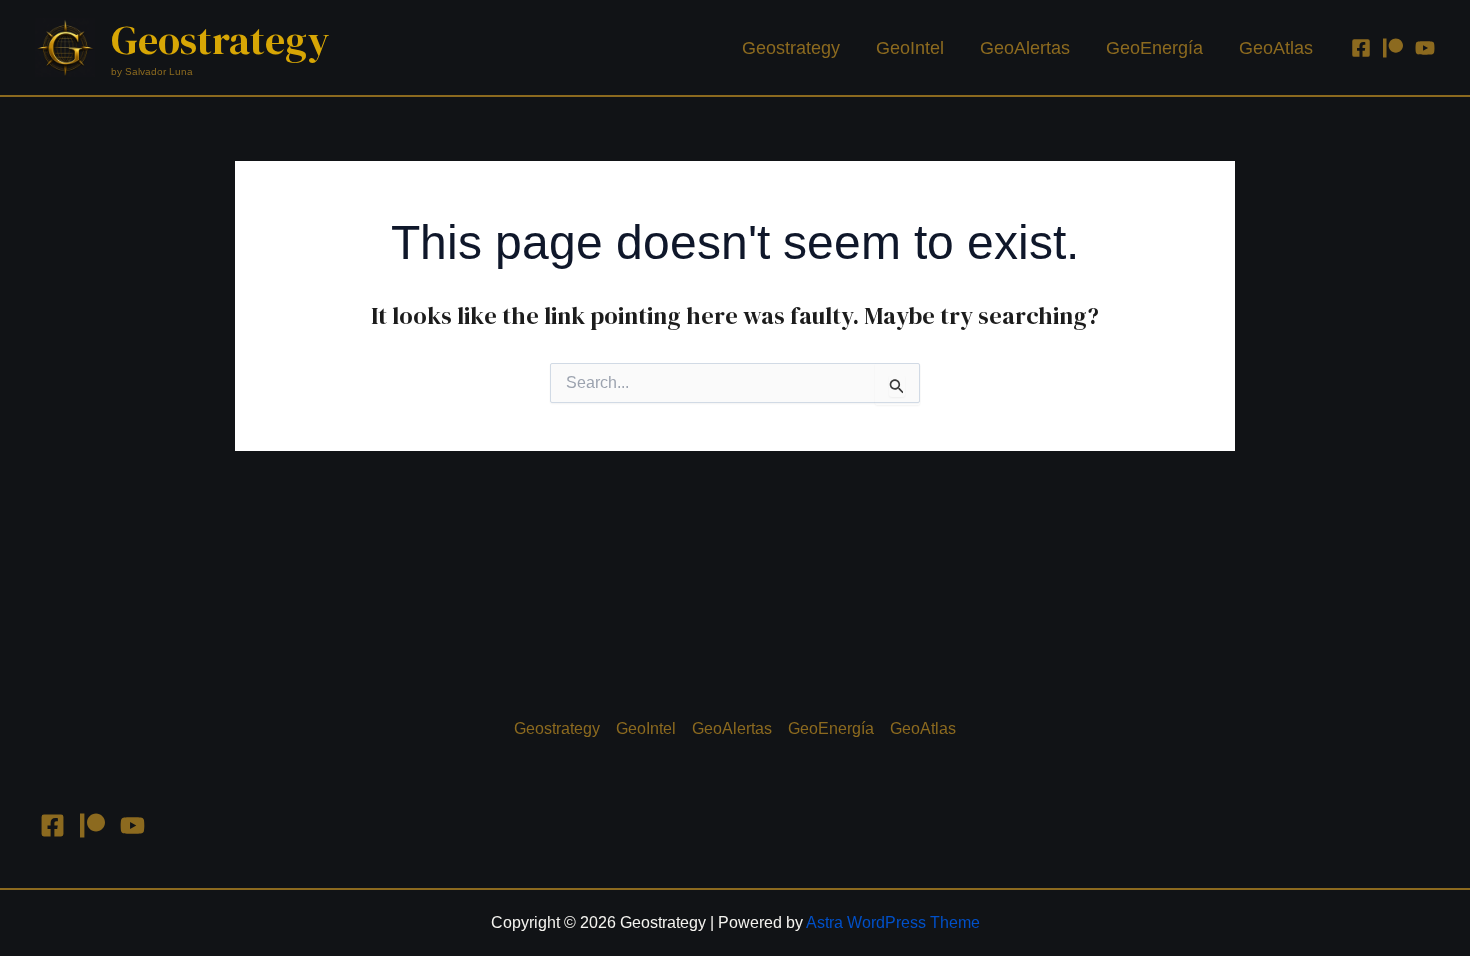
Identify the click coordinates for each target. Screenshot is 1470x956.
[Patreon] (1393, 48)
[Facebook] (1361, 48)
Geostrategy (220, 40)
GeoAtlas (1276, 48)
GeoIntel (910, 48)
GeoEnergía (1154, 48)
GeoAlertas (1025, 48)
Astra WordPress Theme (893, 922)
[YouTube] (1425, 48)
